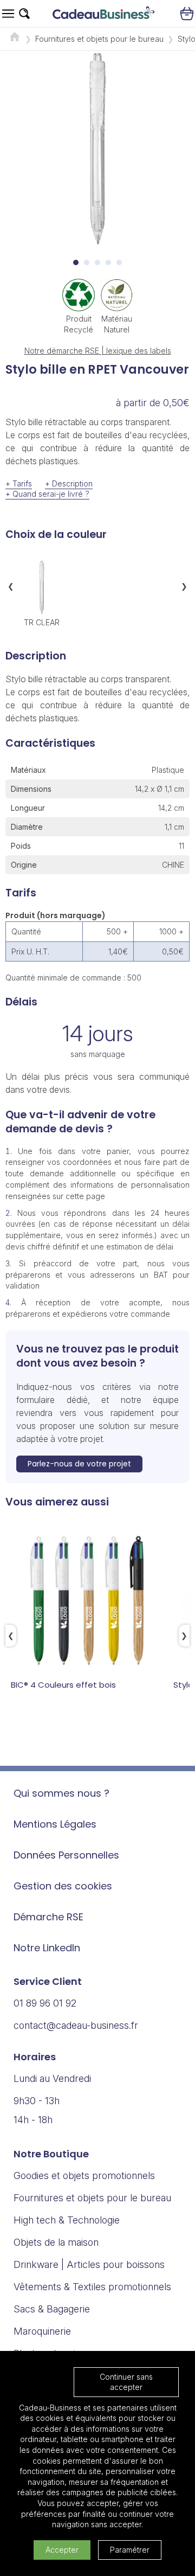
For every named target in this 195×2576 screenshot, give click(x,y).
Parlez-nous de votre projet (79, 1464)
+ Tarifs (19, 483)
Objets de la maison (56, 2242)
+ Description (69, 483)
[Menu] (8, 14)
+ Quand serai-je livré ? (47, 494)
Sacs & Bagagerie (52, 2309)
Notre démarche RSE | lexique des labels (98, 351)
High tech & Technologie (67, 2220)
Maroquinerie (42, 2331)
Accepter (62, 2550)
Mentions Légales (55, 1824)
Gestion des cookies (63, 1886)
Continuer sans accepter (126, 2382)
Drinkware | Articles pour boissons (89, 2264)
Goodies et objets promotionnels (84, 2175)
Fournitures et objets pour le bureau (99, 39)
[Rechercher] (24, 14)
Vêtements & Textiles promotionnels (92, 2287)
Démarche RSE (48, 1917)
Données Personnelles (66, 1855)
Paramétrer (130, 2550)
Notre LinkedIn (47, 1948)
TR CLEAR (42, 622)
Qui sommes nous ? (61, 1793)
